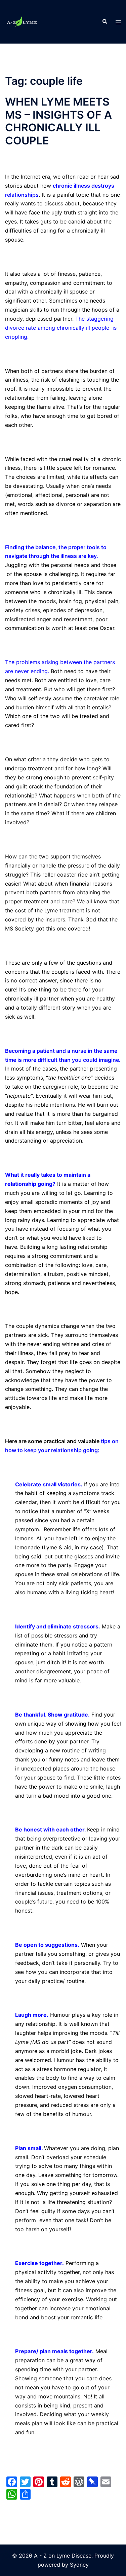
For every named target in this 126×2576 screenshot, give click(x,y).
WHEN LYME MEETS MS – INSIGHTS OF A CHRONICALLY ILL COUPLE (58, 121)
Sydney (79, 2565)
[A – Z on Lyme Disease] (22, 21)
